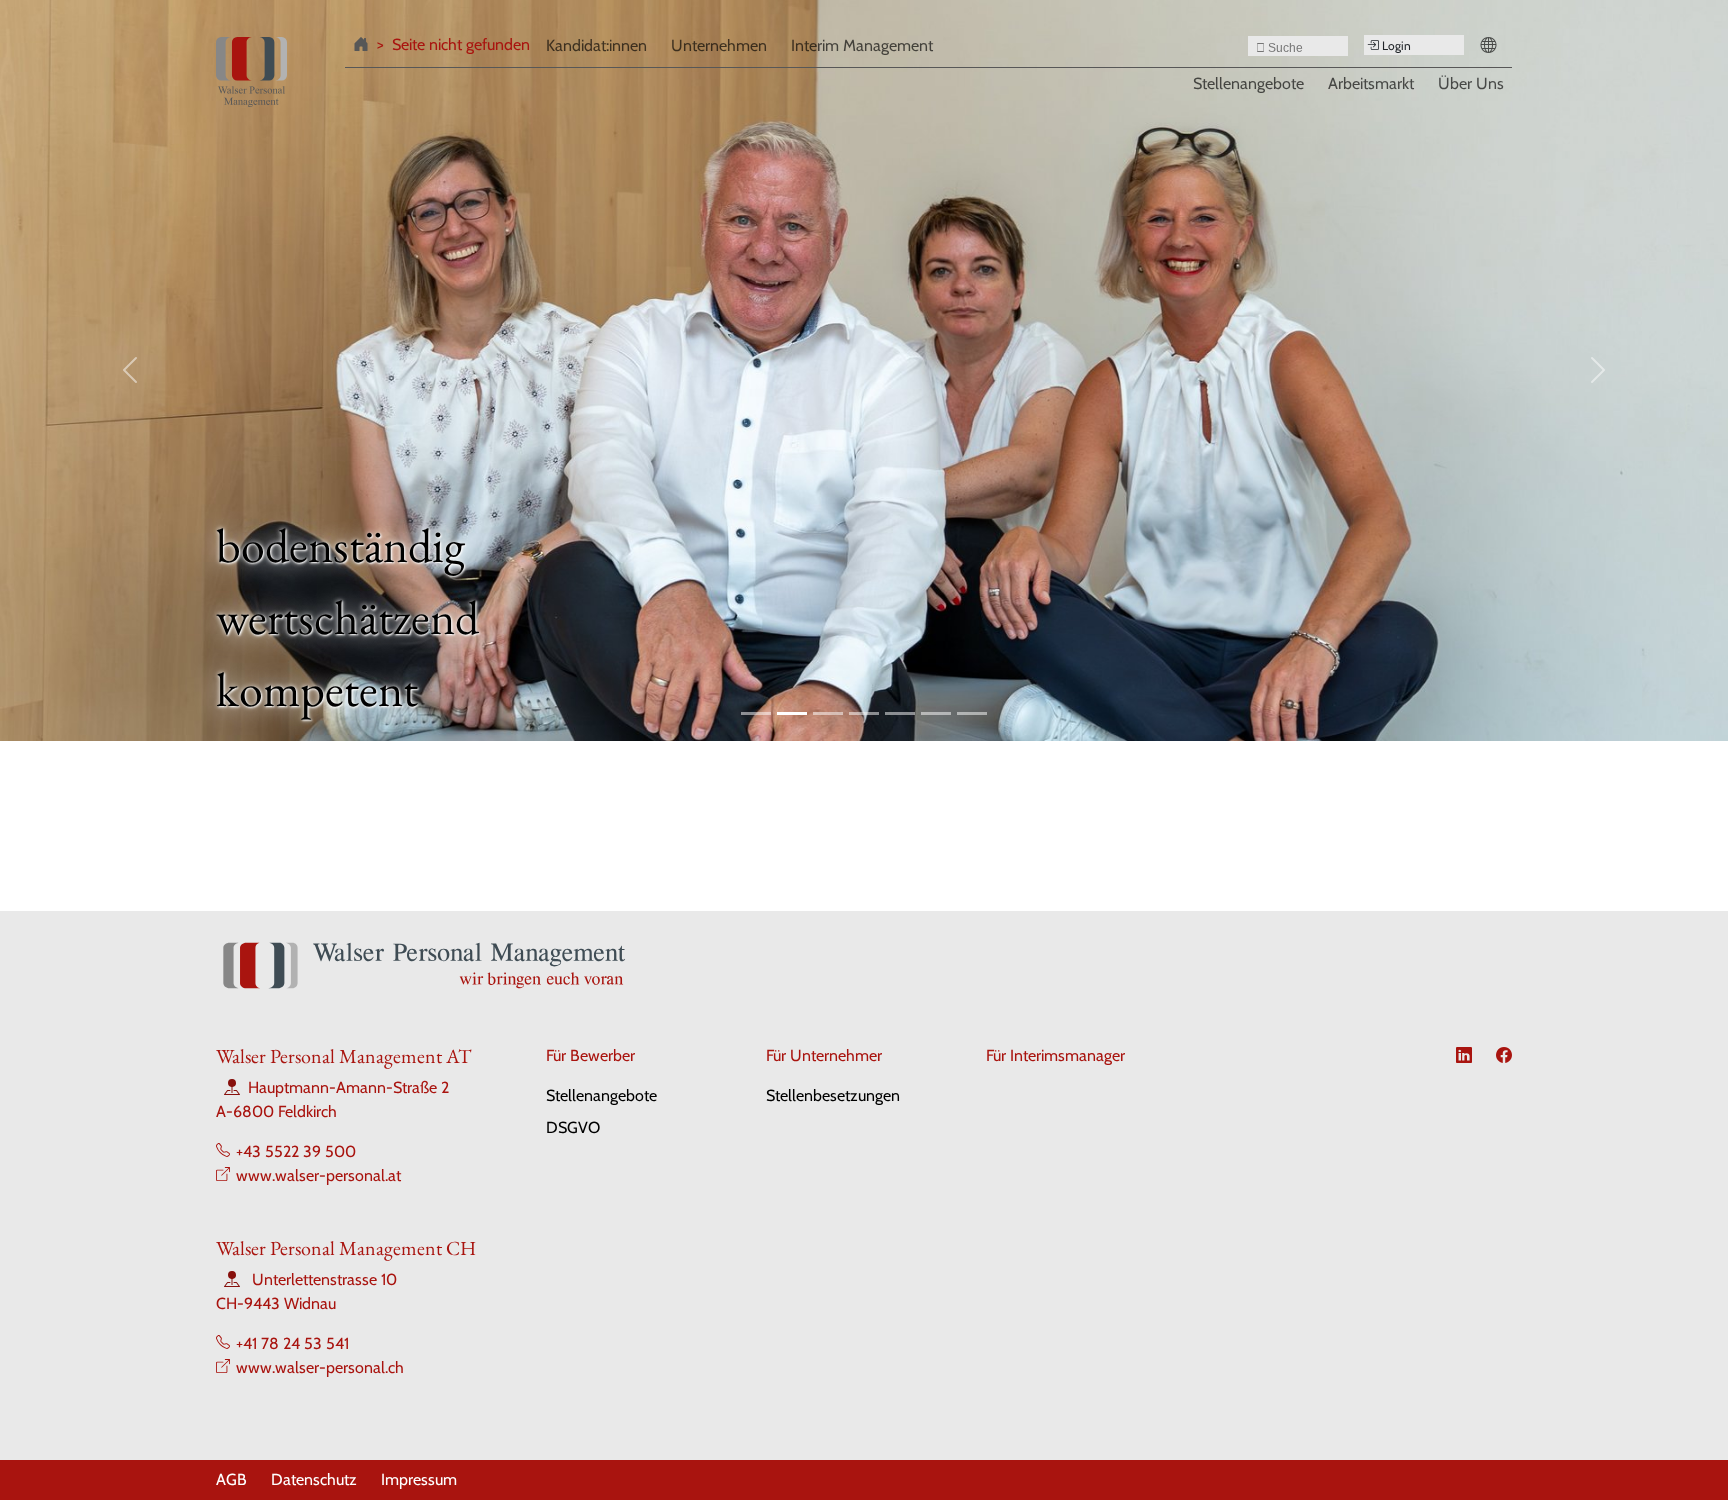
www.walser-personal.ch (320, 1367)
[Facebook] (1504, 1055)
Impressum (419, 1479)
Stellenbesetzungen (833, 1095)
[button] (1492, 48)
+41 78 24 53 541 (292, 1343)
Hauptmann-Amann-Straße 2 (348, 1087)
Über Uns (1471, 82)
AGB (231, 1479)
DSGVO (573, 1127)
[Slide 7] (972, 713)
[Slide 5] (900, 713)
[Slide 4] (864, 713)
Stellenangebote (1248, 82)
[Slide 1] (756, 713)
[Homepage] (365, 48)
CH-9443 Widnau (276, 1303)
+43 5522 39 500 (296, 1151)
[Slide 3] (828, 713)
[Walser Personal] (251, 72)
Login (1395, 45)
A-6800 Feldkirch (276, 1111)
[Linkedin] (1464, 1055)
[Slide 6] (936, 713)
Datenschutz (314, 1479)
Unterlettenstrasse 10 (324, 1279)
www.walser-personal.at (318, 1175)
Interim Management (862, 45)
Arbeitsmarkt (1371, 82)
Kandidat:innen (596, 45)
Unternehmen (719, 45)
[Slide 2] (792, 713)
